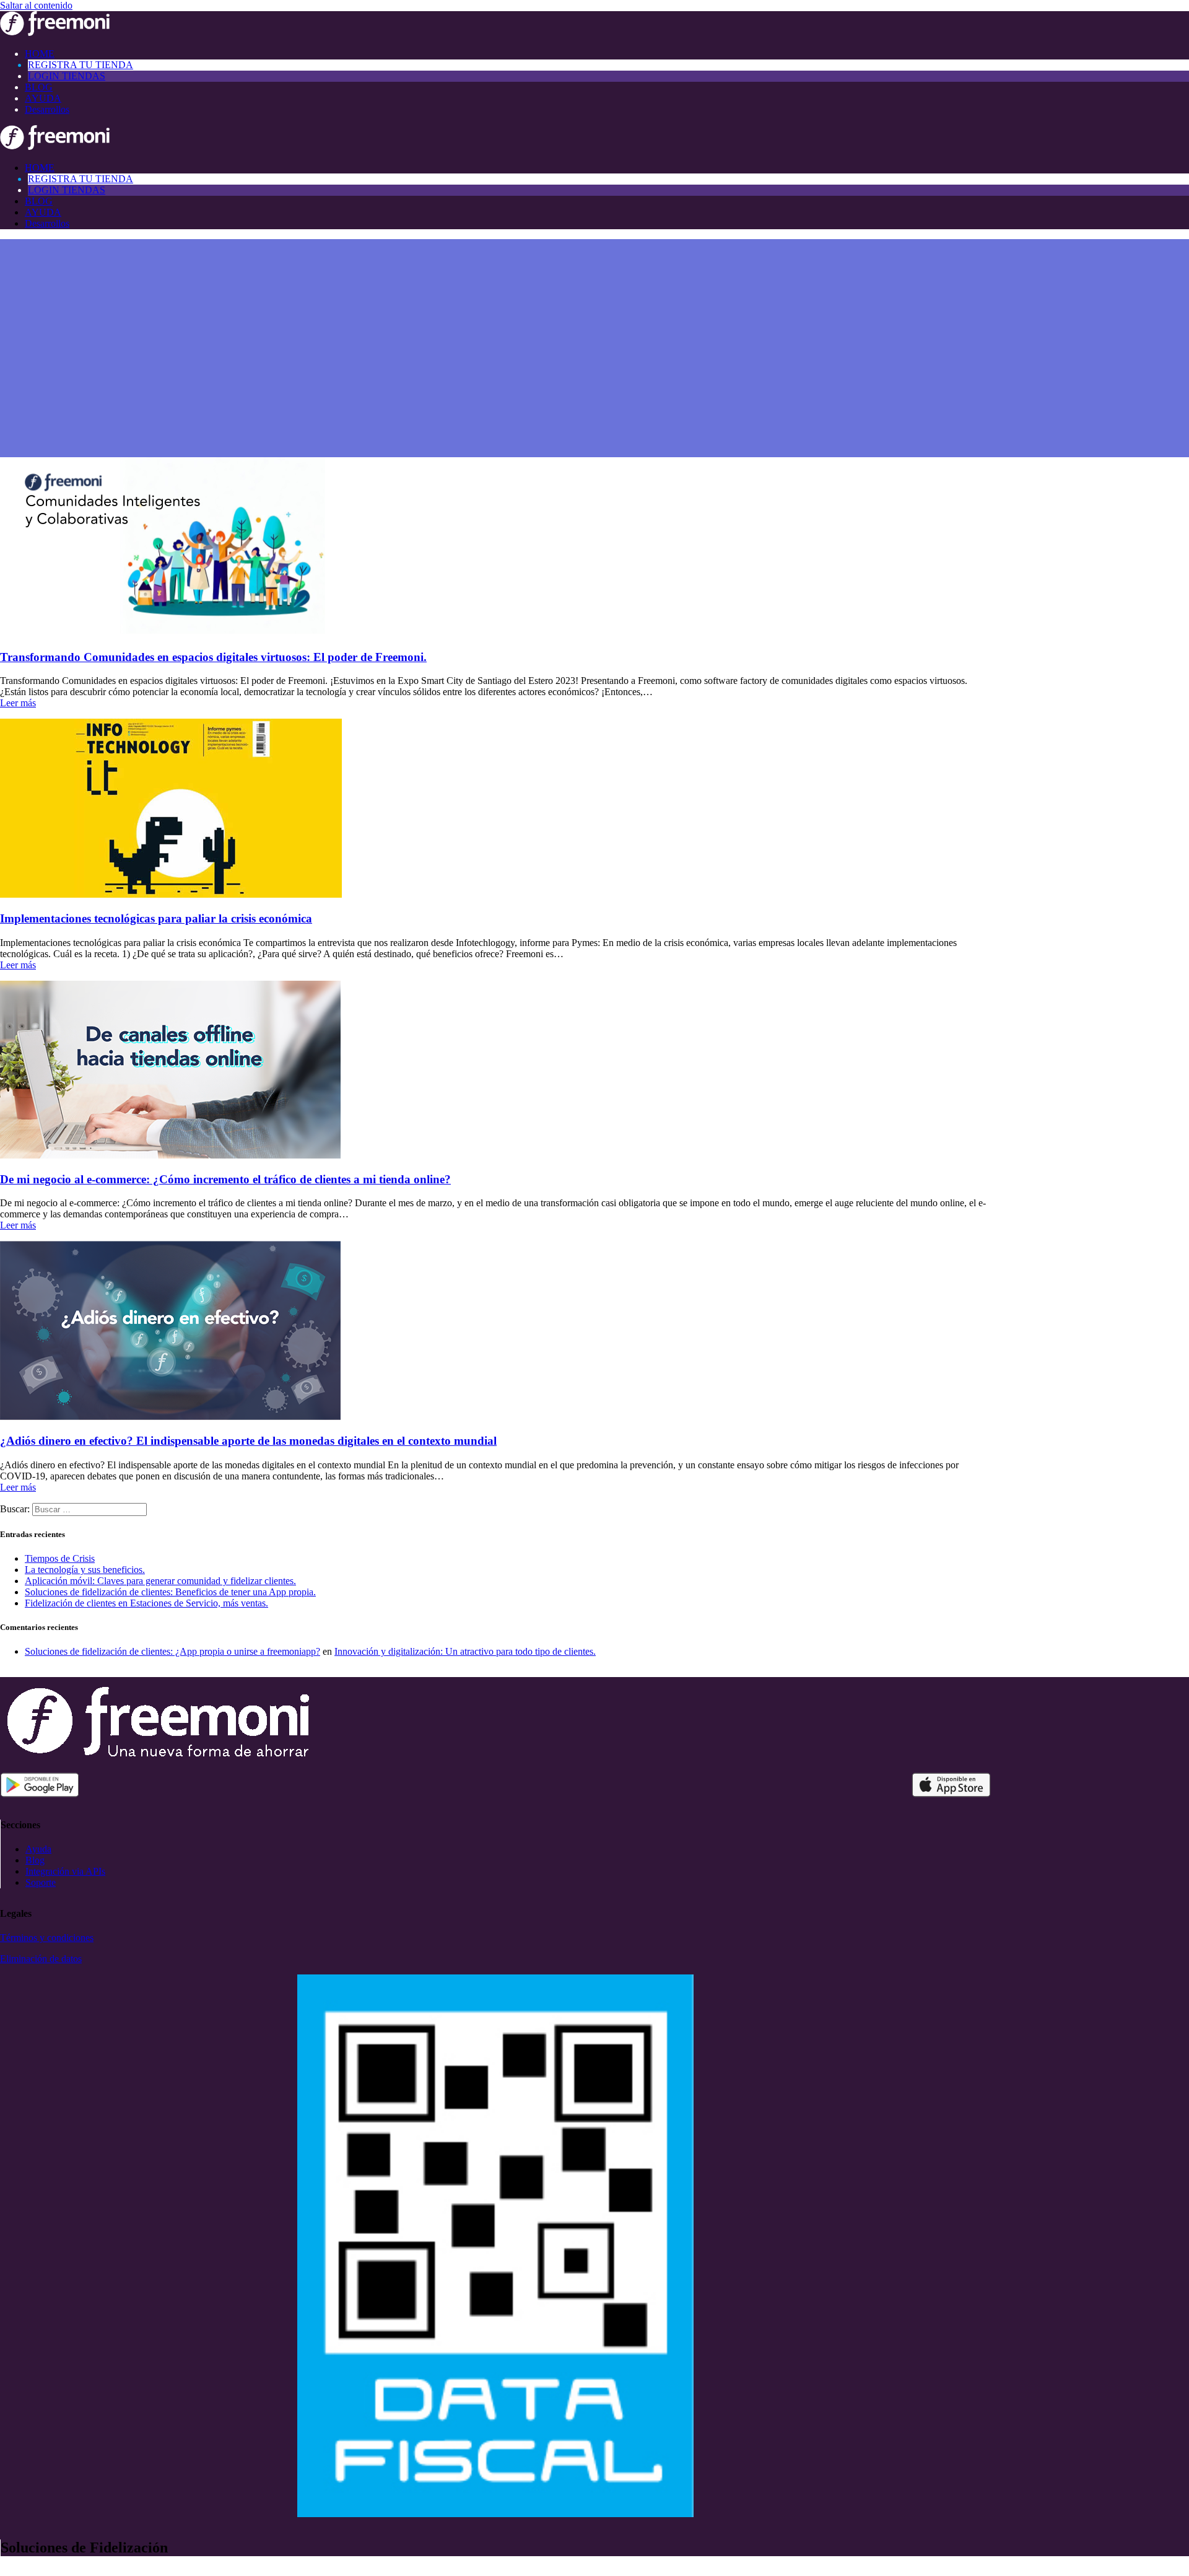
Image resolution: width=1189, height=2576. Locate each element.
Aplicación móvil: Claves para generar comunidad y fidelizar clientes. (160, 1581)
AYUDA (43, 98)
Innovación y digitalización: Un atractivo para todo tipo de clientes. (465, 1651)
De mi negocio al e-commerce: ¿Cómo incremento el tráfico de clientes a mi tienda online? (225, 1179)
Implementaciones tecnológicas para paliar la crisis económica (156, 918)
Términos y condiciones (47, 1938)
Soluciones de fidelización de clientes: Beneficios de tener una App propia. (170, 1592)
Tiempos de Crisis (60, 1558)
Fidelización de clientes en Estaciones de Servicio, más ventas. (146, 1603)
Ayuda (38, 1849)
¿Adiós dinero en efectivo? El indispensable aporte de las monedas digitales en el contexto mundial (248, 1441)
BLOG (39, 87)
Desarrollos (47, 109)
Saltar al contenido (36, 5)
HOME (40, 54)
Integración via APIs (65, 1871)
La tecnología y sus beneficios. (85, 1570)
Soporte (41, 1882)
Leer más (18, 703)
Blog (35, 1860)
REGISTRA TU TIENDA (81, 65)
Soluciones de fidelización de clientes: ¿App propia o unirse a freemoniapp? (172, 1651)
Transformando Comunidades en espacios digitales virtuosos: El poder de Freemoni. (213, 657)
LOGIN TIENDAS (67, 76)
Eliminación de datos (41, 1959)
